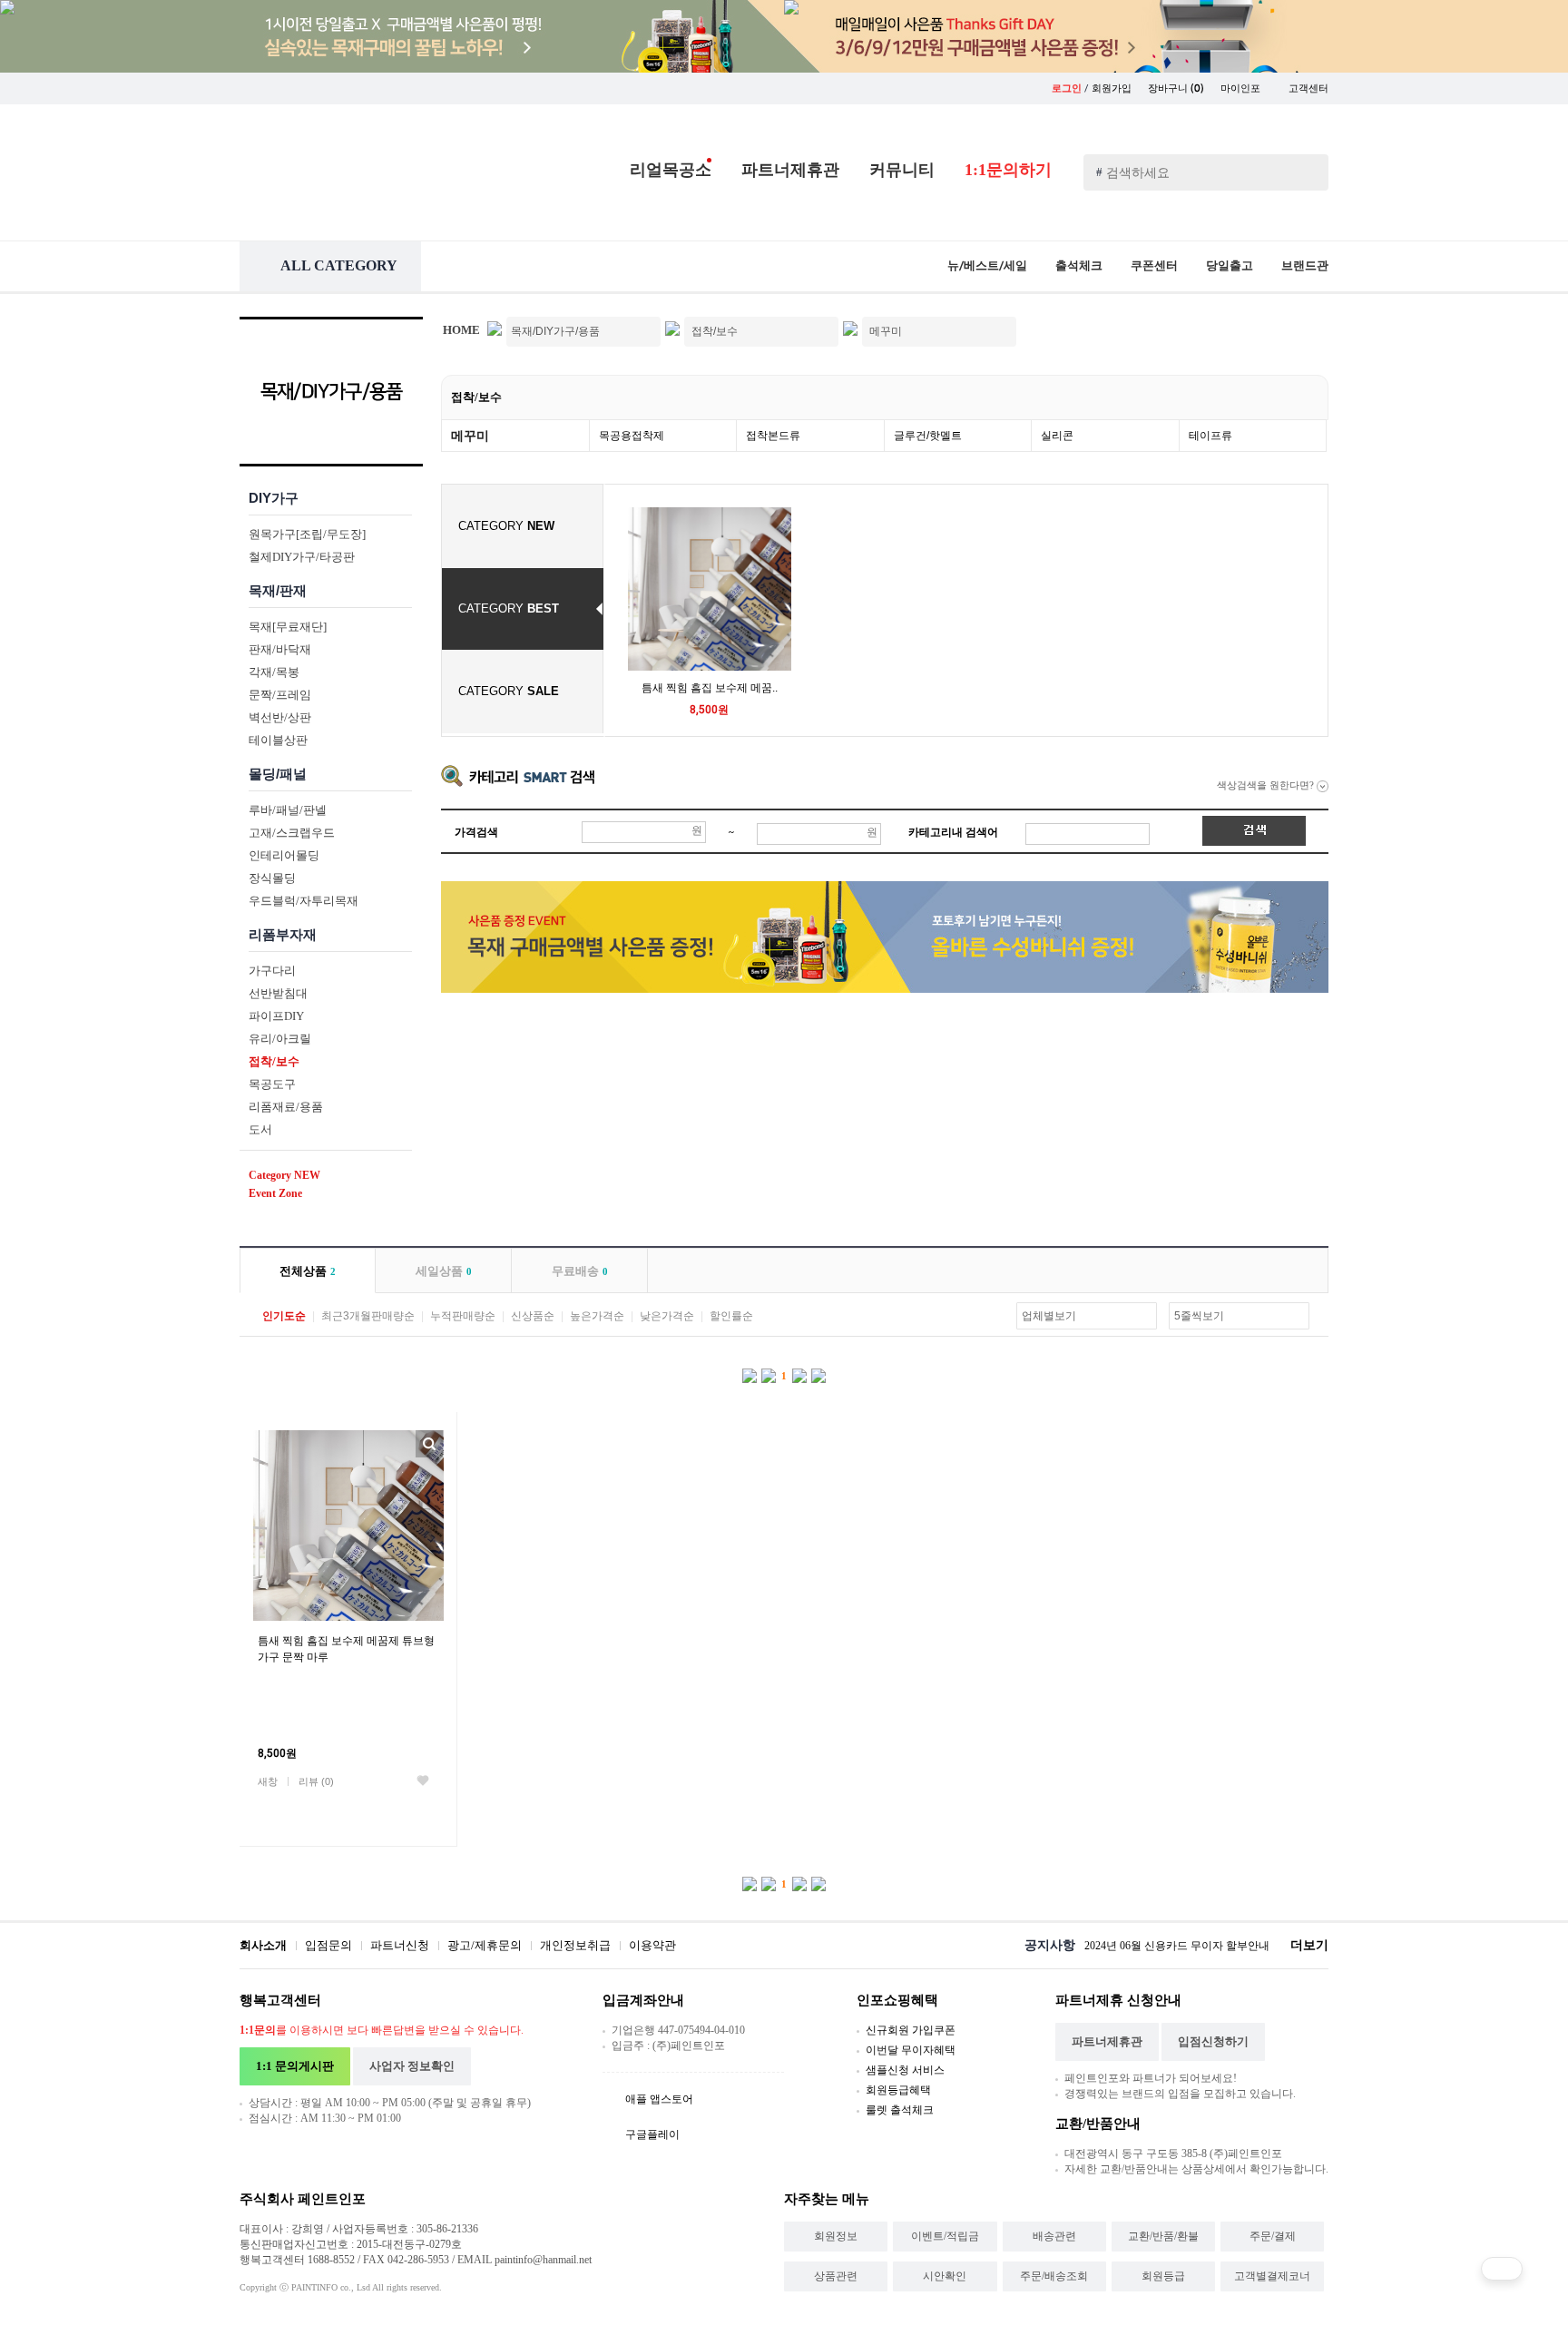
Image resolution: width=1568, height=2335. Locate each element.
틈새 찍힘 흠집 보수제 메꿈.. (710, 688)
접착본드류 (773, 436)
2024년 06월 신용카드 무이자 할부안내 (1177, 1946)
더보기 (1309, 1945)
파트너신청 (400, 1945)
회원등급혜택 (898, 2090)
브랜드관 (1305, 265)
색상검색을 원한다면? (1267, 785)
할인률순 (731, 1316)
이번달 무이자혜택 (911, 2050)
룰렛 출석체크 (900, 2110)
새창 (268, 1781)
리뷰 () (316, 1781)
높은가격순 (597, 1316)
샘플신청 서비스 (905, 2070)
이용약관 (652, 1945)
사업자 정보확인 (412, 2066)
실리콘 (1057, 436)
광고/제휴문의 (485, 1945)
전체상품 (308, 1271)
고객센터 (1308, 88)
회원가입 (1112, 88)
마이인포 (1242, 88)
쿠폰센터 (1154, 265)
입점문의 (328, 1945)
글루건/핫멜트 (928, 436)
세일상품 (444, 1271)
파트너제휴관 (790, 170)
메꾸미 (470, 436)
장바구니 (1176, 88)
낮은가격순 (667, 1316)
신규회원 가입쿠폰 (911, 2030)
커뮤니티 (902, 170)
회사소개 (263, 1945)
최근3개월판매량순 (368, 1316)
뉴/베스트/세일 (987, 265)
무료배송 (580, 1271)
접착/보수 (476, 397)
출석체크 (1079, 265)
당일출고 (1230, 265)
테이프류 (1210, 436)
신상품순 (533, 1316)
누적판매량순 (463, 1316)
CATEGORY (506, 526)
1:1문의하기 (1008, 170)
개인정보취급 (575, 1945)
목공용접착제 (632, 436)
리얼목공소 (671, 170)
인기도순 (284, 1316)
